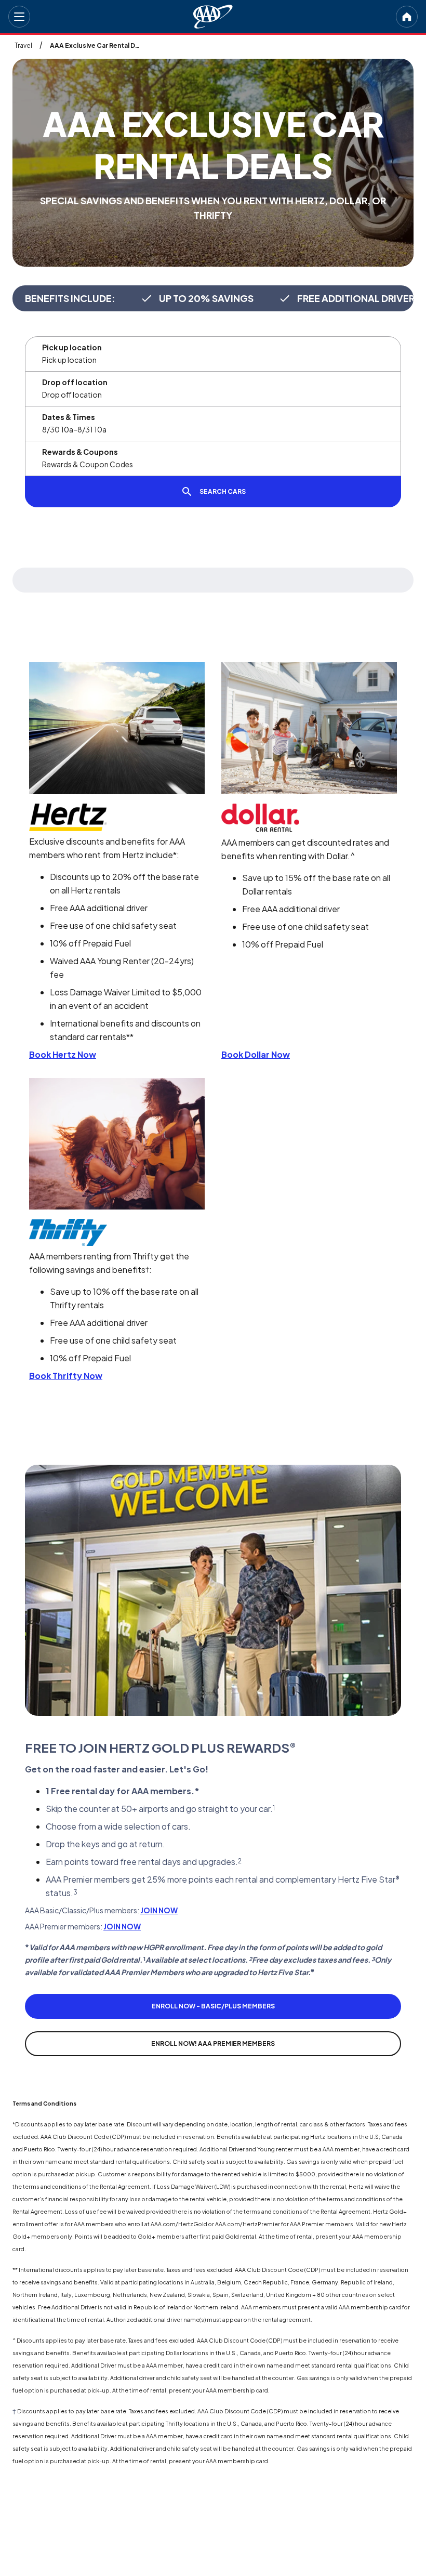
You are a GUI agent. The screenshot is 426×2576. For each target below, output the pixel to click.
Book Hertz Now (63, 1054)
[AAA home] (213, 17)
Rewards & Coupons (80, 452)
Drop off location (75, 382)
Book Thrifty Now (66, 1376)
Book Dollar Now (256, 1054)
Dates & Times (69, 417)
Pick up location (72, 347)
